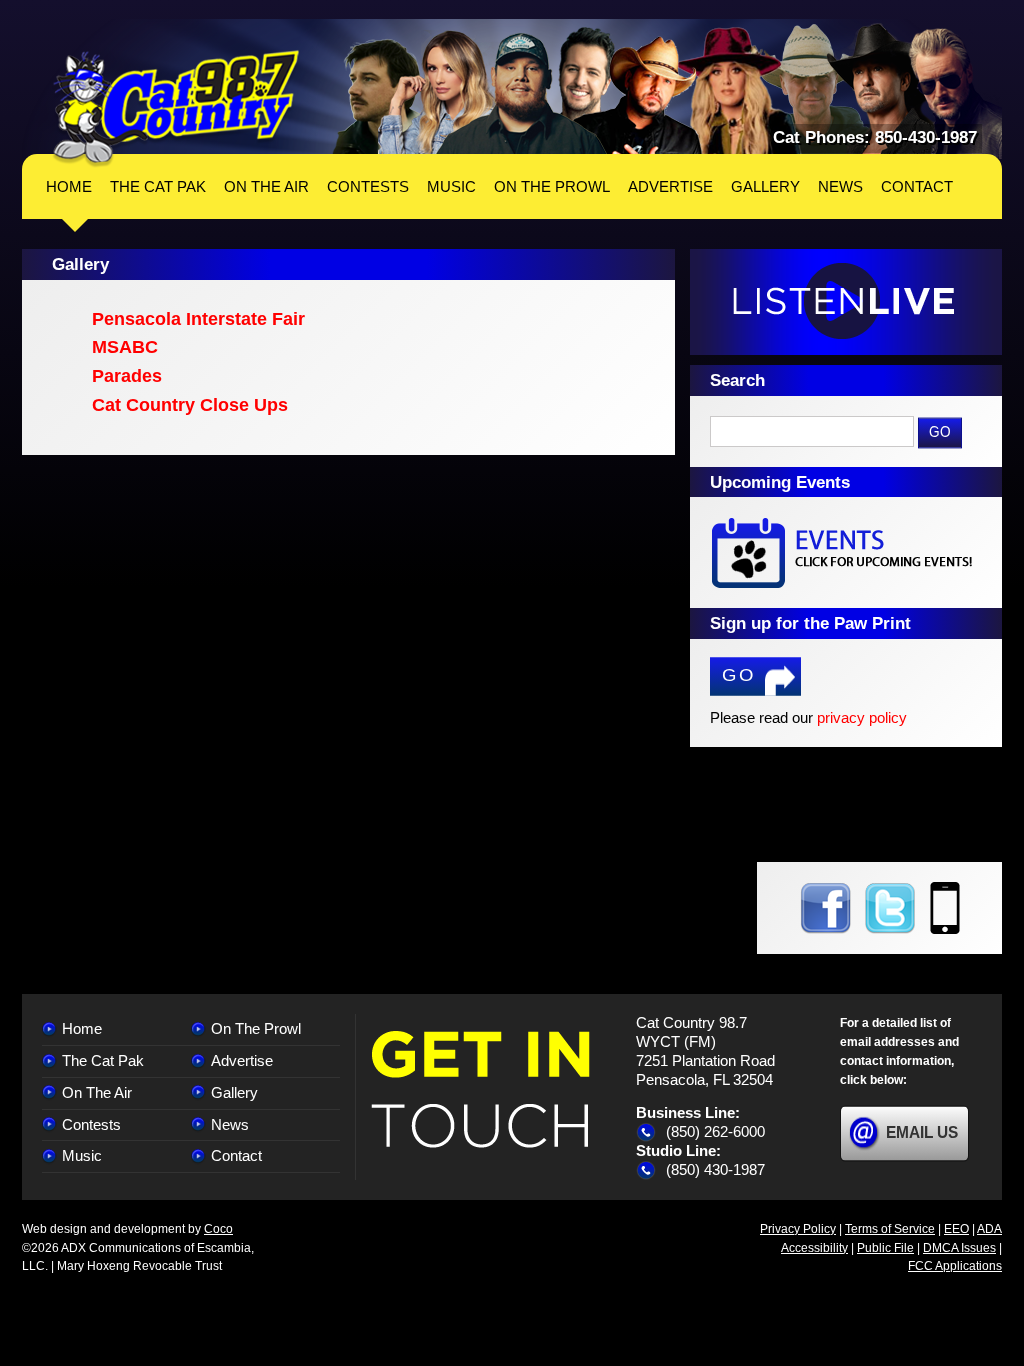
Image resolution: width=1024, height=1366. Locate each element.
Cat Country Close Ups (190, 405)
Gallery (234, 1092)
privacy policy (862, 717)
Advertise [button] (670, 186)
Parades (127, 376)
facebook (825, 908)
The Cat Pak (103, 1060)
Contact (236, 1155)
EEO (956, 1229)
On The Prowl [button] (552, 186)
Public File (885, 1248)
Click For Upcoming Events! (846, 552)
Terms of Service (890, 1229)
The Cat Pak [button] (158, 186)
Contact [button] (917, 186)
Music (82, 1155)
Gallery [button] (765, 186)
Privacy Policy (798, 1229)
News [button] (840, 186)
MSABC (125, 347)
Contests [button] (368, 186)
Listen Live (846, 302)
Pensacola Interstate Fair (198, 319)
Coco (218, 1229)
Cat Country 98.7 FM (176, 108)
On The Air (97, 1092)
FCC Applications (955, 1266)
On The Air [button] (266, 186)
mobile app (945, 908)
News (230, 1124)
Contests (91, 1124)
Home (69, 186)
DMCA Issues (959, 1248)
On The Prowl (256, 1028)
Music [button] (451, 186)
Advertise (242, 1060)
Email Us (922, 1132)
